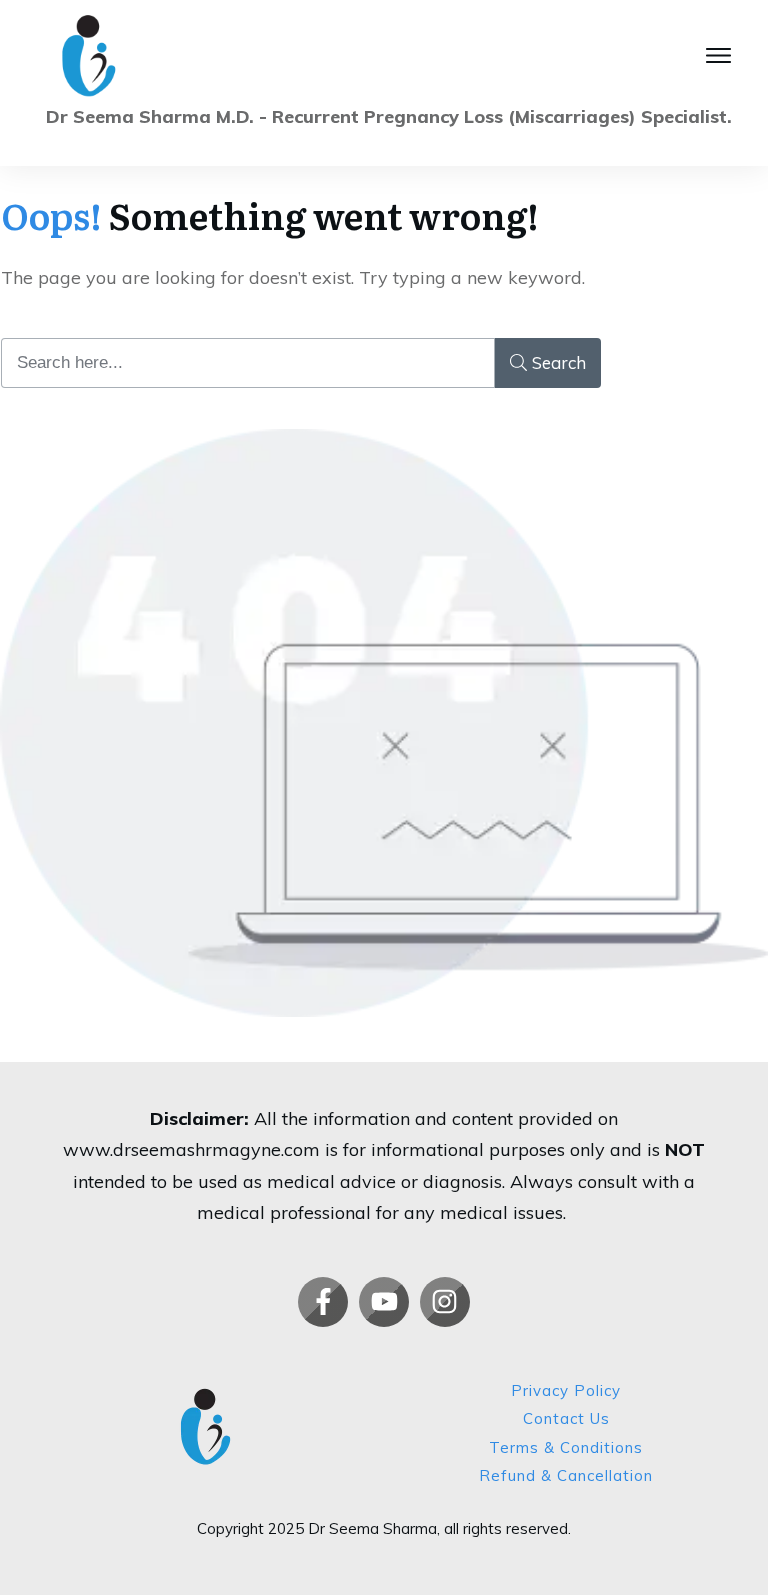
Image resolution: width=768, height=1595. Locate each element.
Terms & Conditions (566, 1447)
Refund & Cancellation (566, 1475)
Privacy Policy (566, 1390)
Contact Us (566, 1418)
